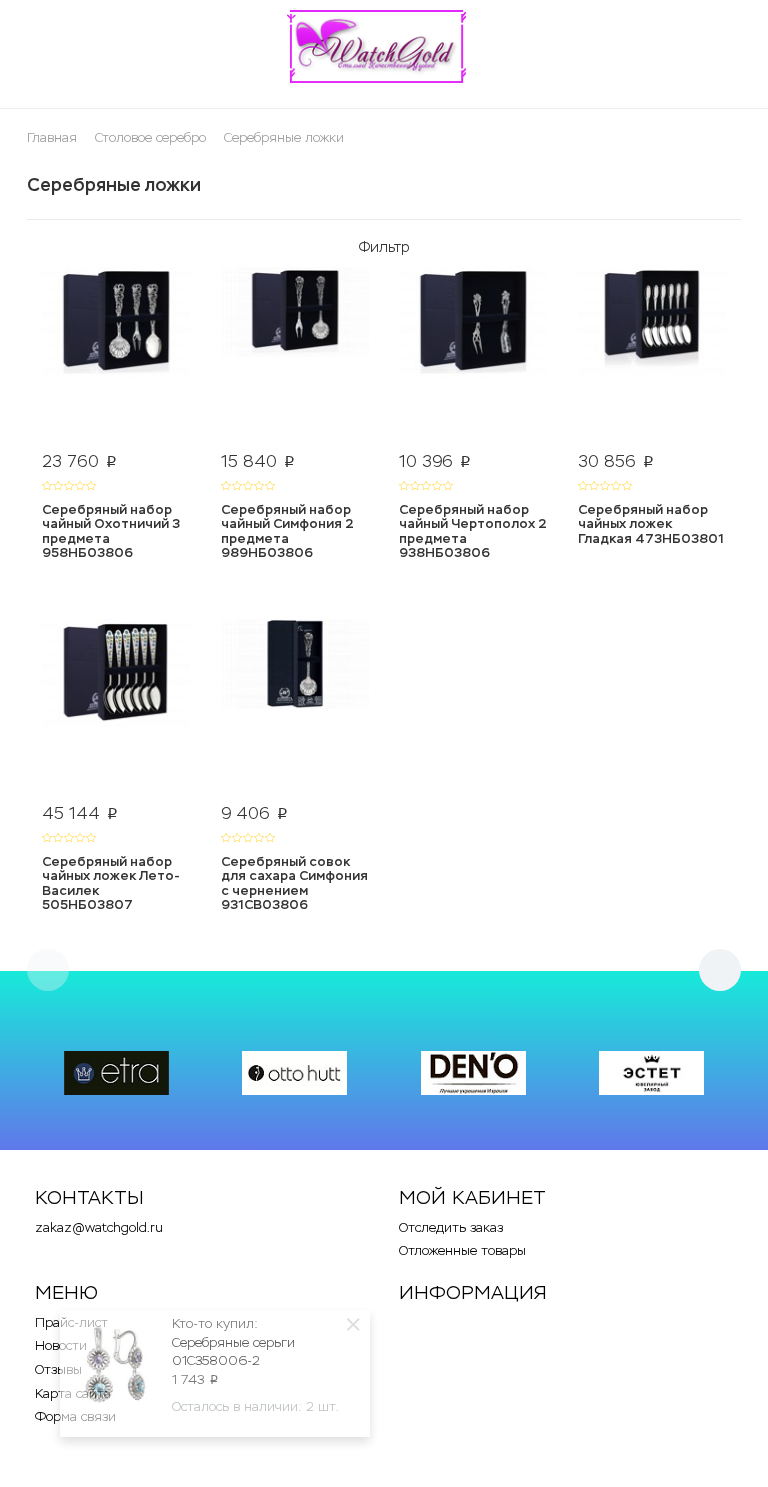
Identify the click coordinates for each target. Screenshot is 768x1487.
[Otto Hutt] (294, 1073)
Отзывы (58, 1369)
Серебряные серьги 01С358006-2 (233, 1352)
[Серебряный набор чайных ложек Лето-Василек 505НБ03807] (116, 707)
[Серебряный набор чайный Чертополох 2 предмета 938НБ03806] (473, 355)
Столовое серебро (150, 137)
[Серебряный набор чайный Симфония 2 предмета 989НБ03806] (295, 355)
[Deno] (473, 1073)
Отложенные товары (462, 1250)
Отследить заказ (451, 1227)
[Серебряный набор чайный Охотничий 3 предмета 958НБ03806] (116, 355)
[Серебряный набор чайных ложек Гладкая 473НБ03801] (652, 355)
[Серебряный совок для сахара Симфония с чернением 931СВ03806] (295, 707)
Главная (52, 137)
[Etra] (116, 1073)
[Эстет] (651, 1073)
